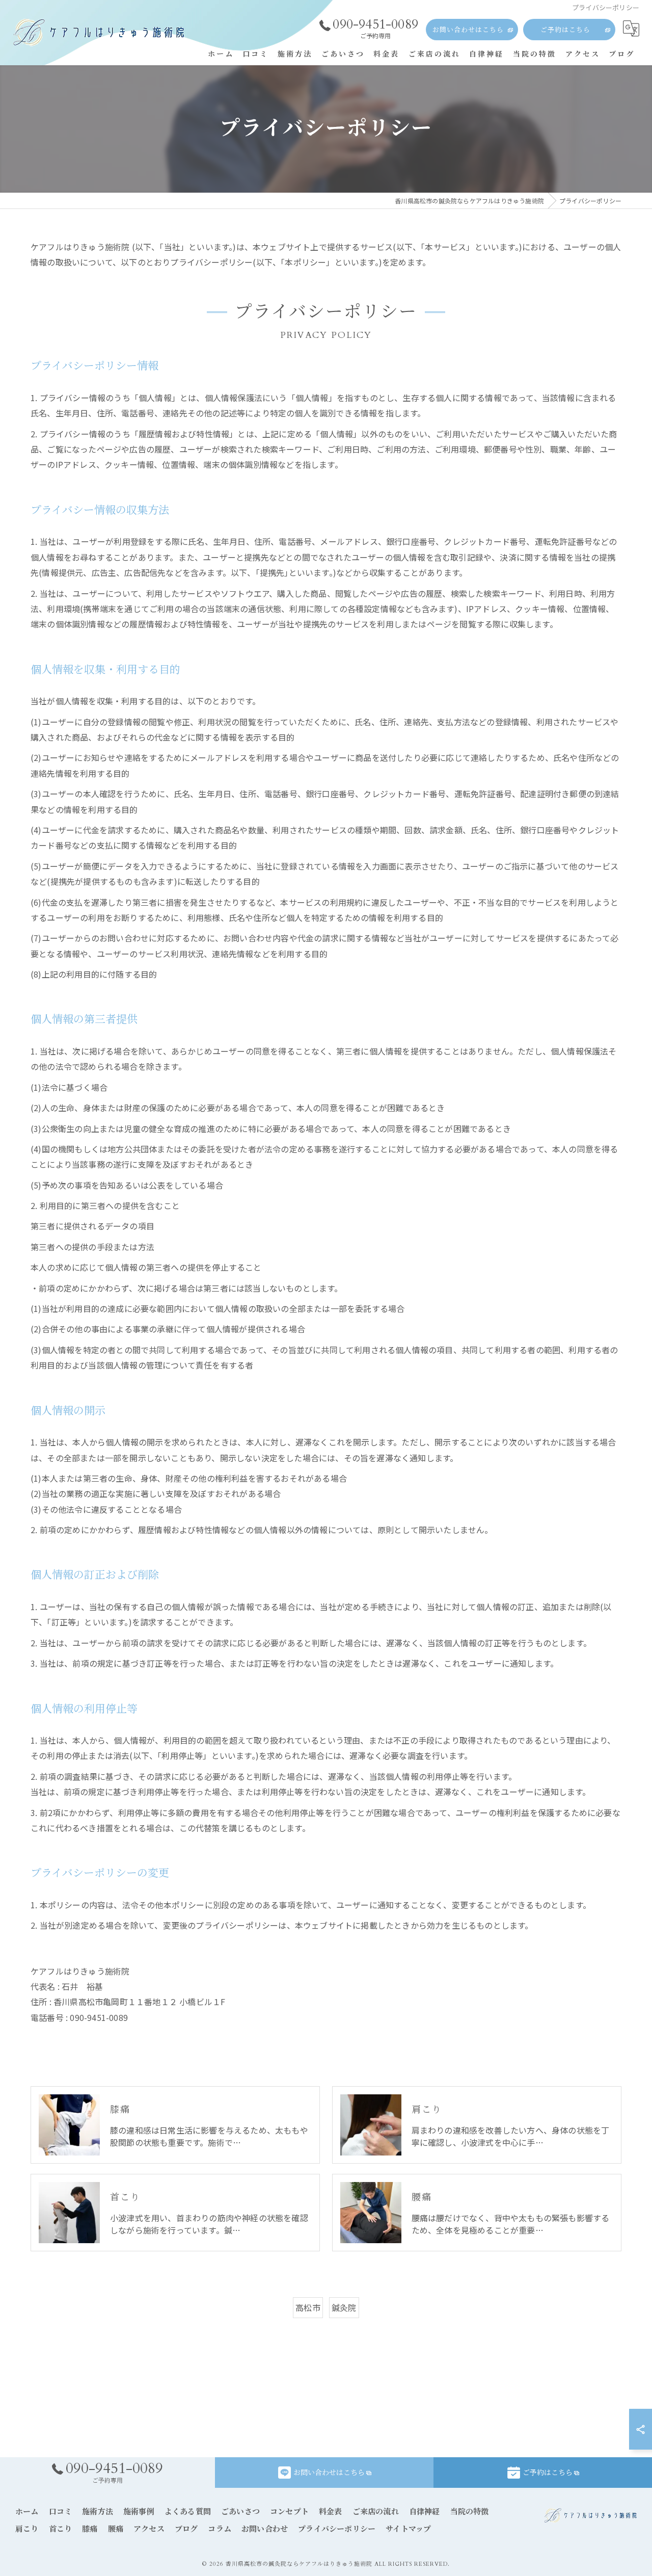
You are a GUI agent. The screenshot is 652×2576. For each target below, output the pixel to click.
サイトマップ (408, 2529)
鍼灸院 (344, 2307)
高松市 (308, 2307)
